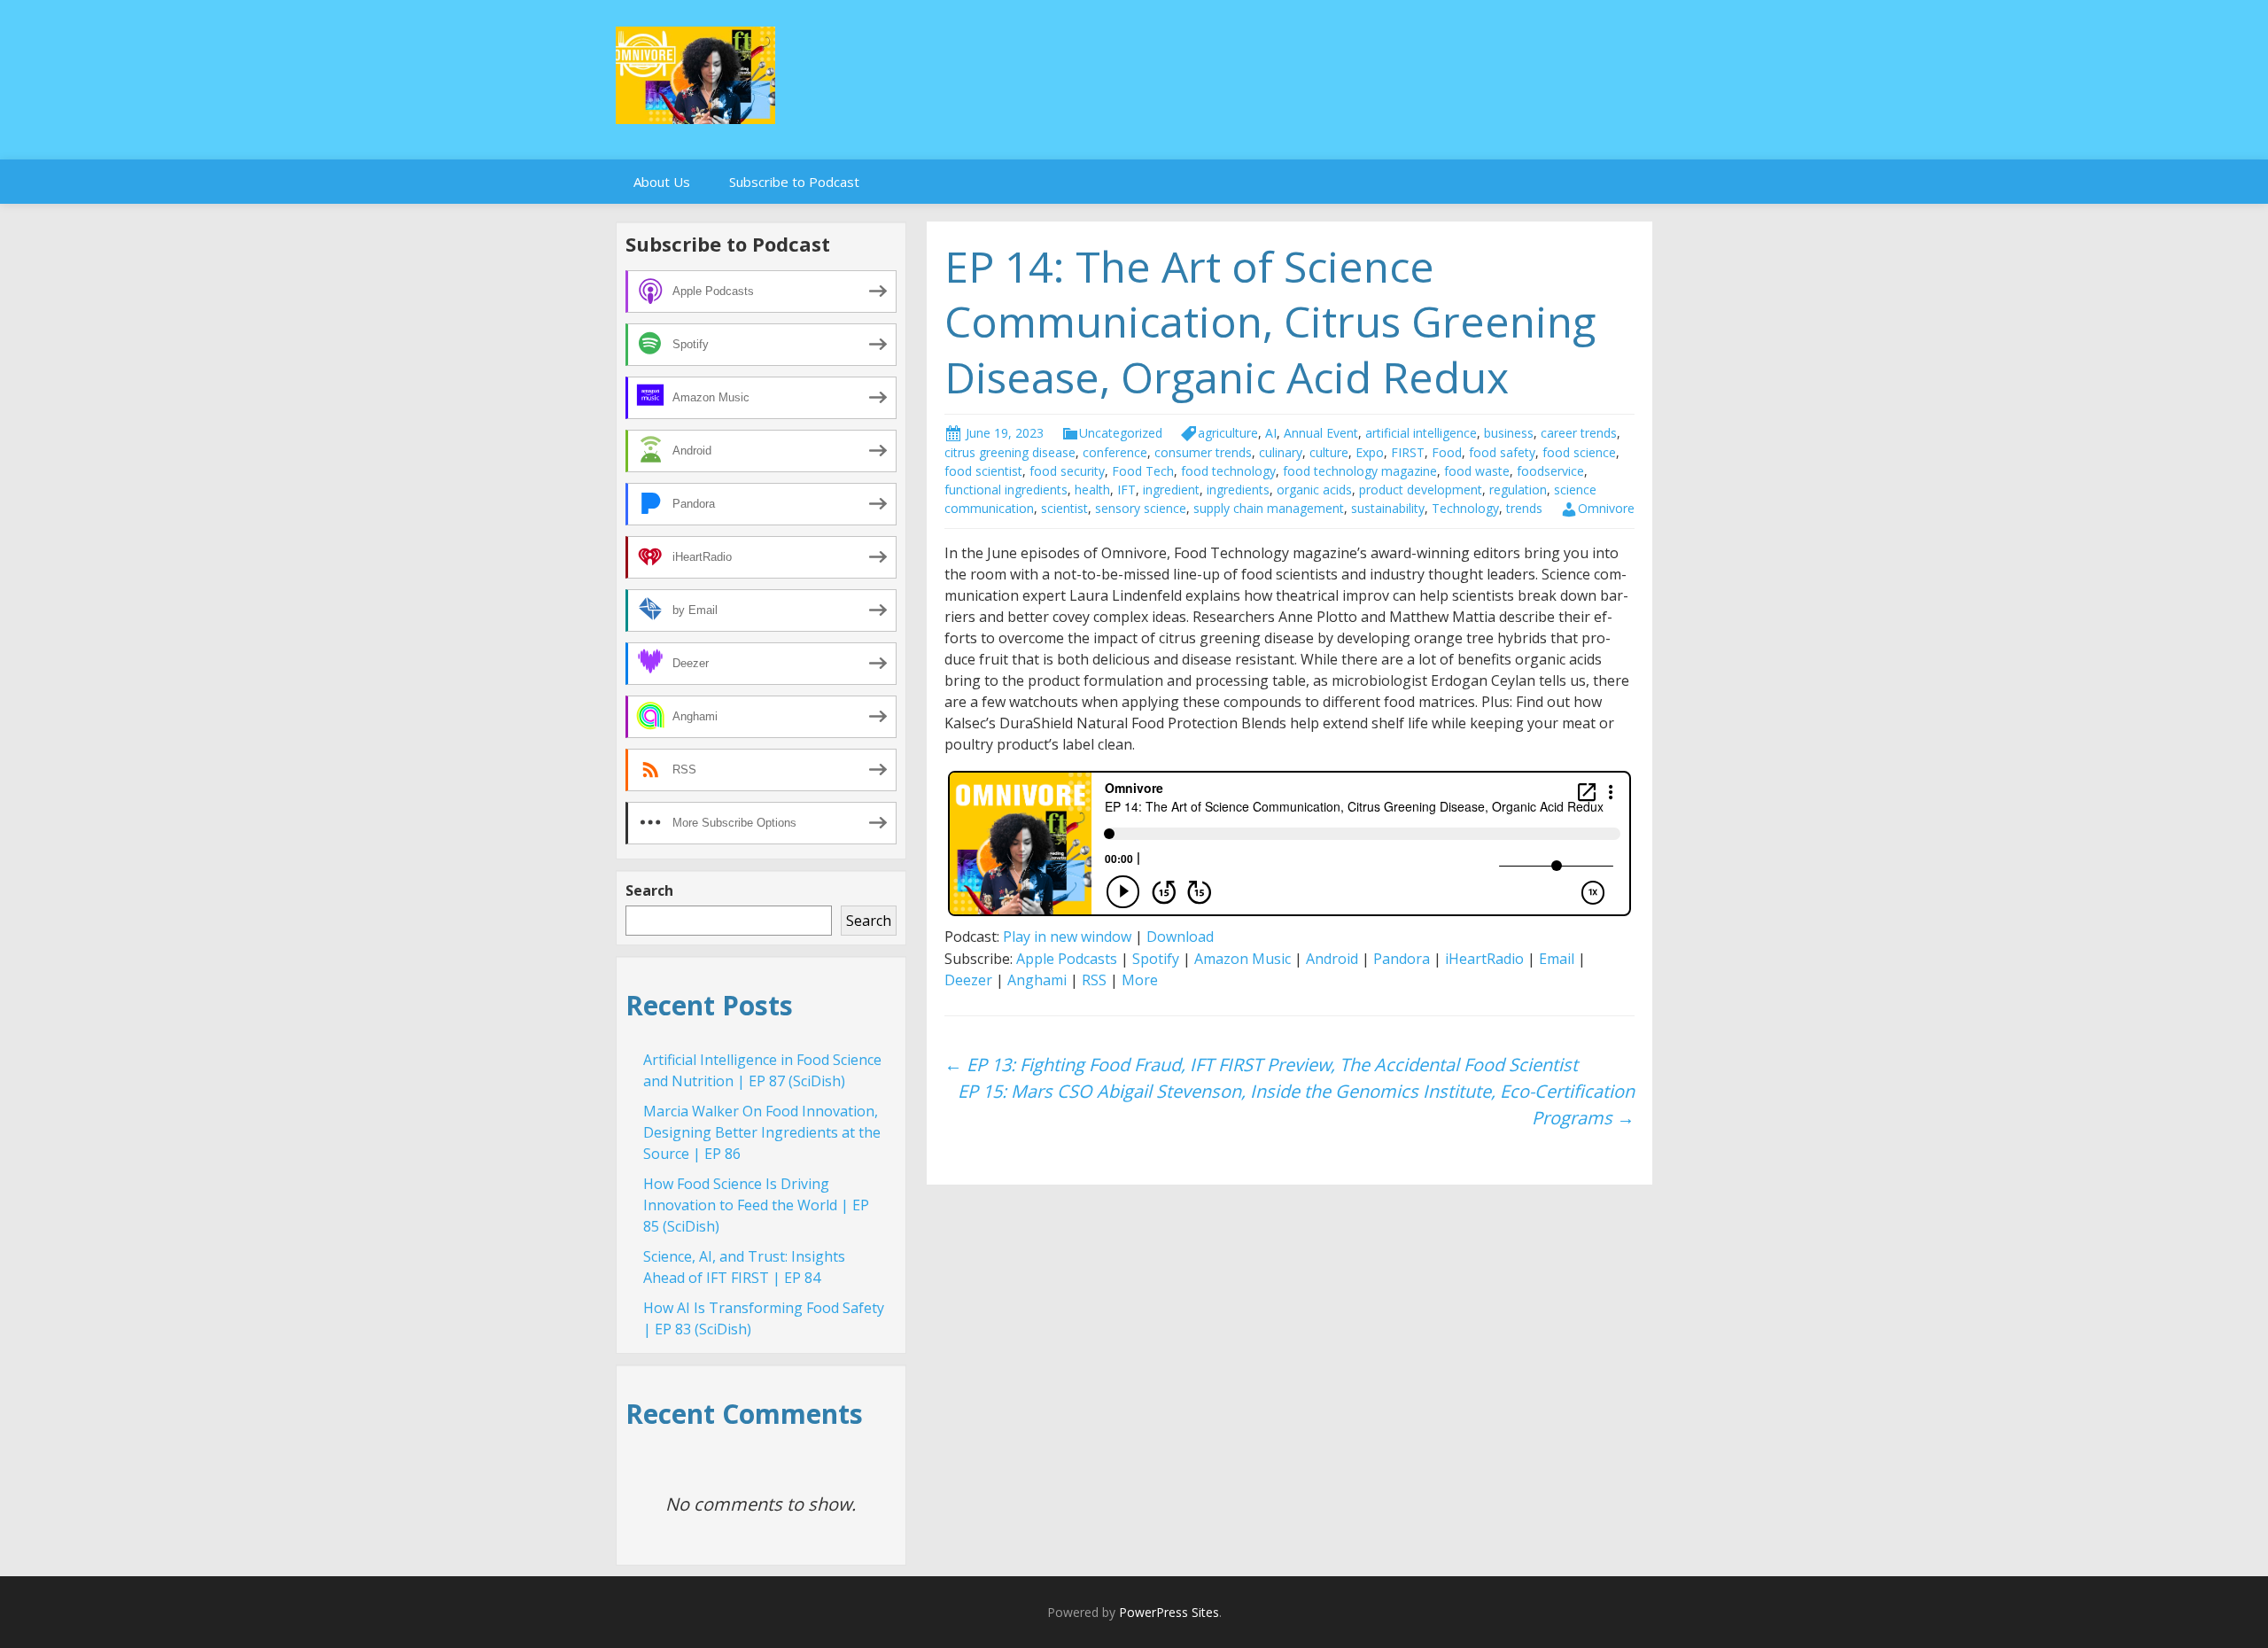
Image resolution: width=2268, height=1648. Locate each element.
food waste (1477, 471)
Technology (1465, 508)
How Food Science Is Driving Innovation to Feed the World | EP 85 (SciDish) (756, 1205)
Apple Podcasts (1067, 959)
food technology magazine (1360, 471)
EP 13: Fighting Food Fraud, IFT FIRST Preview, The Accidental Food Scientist (1261, 1065)
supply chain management (1269, 508)
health (1092, 490)
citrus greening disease (1010, 452)
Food (1447, 452)
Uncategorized (1121, 433)
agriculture (1228, 433)
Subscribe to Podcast (794, 182)
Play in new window (1067, 937)
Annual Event (1321, 433)
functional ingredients (1006, 490)
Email (1557, 959)
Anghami (1037, 980)
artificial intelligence (1421, 433)
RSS (1094, 980)
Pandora (1402, 959)
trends (1524, 508)
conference (1115, 452)
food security (1067, 471)
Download (1180, 937)
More (1140, 980)
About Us (662, 182)
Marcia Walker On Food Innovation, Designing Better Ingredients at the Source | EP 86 (762, 1132)
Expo (1370, 452)
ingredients (1238, 490)
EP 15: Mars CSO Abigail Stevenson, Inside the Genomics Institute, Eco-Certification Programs (1296, 1104)
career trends (1579, 433)
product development (1421, 490)
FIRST (1408, 452)
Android (1332, 959)
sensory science (1141, 508)
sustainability (1388, 508)
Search (649, 890)
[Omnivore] (695, 74)
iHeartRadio (1484, 959)
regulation (1518, 490)
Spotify (1156, 959)
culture (1329, 452)
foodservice (1550, 471)
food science (1579, 452)
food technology (1228, 471)
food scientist (983, 471)
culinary (1281, 452)
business (1509, 433)
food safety (1502, 452)
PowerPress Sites (1169, 1612)
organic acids (1314, 490)
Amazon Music (1243, 959)
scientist (1064, 508)
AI (1271, 433)
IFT (1126, 490)
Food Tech (1143, 471)
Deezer (968, 980)
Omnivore (1606, 508)
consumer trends (1203, 452)
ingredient (1171, 490)
